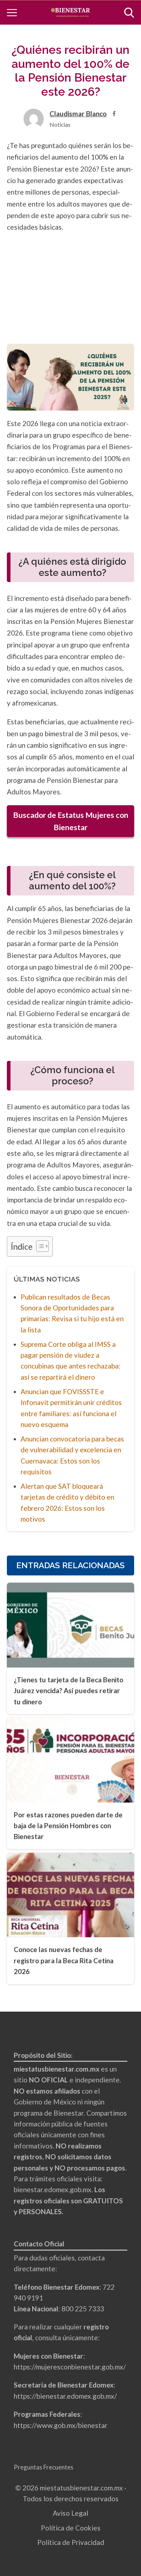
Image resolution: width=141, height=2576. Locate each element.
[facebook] (114, 114)
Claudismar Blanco (78, 114)
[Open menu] (12, 13)
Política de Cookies (71, 2528)
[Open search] (129, 13)
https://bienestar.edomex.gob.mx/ (65, 2396)
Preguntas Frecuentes (44, 2467)
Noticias (60, 124)
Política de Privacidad (71, 2542)
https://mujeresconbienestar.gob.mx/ (70, 2367)
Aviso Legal (70, 2513)
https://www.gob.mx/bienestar (61, 2425)
